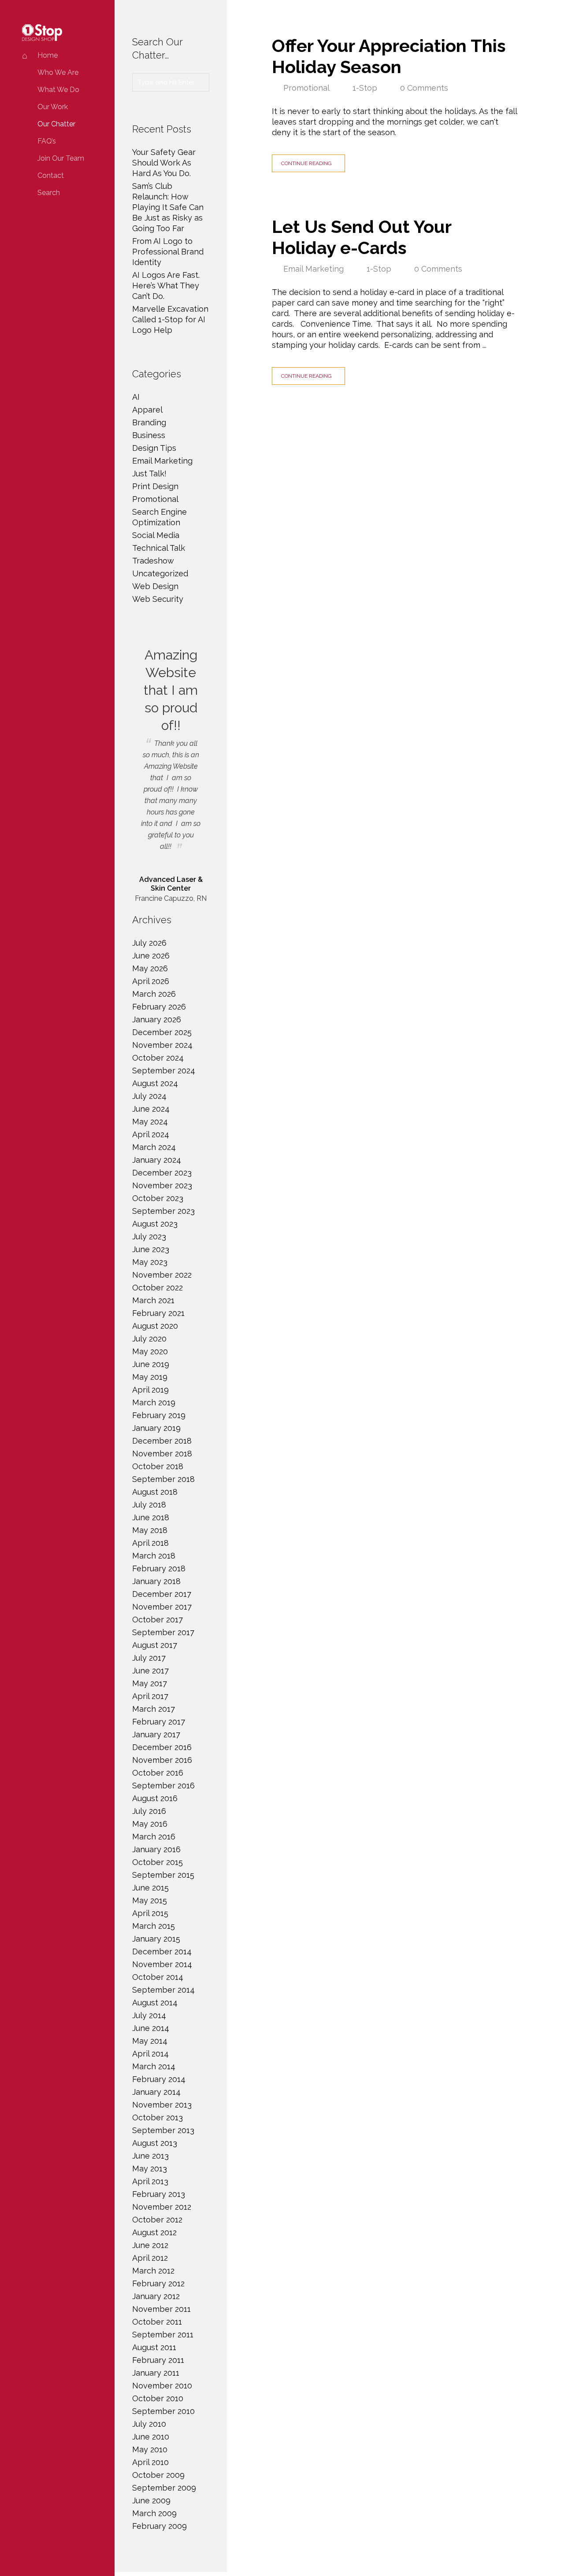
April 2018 (150, 1543)
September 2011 (163, 2335)
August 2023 (155, 1224)
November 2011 (161, 2309)
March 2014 (154, 2066)
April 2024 (151, 1134)
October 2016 (158, 1773)
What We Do (58, 90)
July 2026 (149, 943)
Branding (149, 422)
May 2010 (150, 2449)
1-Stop (365, 88)
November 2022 (162, 1275)
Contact (51, 175)
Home (48, 55)
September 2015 (163, 1875)
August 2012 (154, 2232)
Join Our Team (61, 158)
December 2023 (162, 1173)
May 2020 (150, 1351)
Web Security (158, 599)
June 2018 (151, 1517)
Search (49, 193)
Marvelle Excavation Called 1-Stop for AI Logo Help (170, 319)
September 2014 (163, 1990)
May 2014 (150, 2041)
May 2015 (150, 1900)
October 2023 (158, 1198)
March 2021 (153, 1300)
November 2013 (162, 2105)
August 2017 (155, 1645)
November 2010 (162, 2386)
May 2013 (150, 2169)
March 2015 (154, 1926)
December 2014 (162, 1951)
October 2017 (158, 1620)
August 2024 (155, 1083)
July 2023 (149, 1236)
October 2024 (158, 1058)
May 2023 (150, 1262)
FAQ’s (47, 141)
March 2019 (154, 1402)
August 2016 (155, 1798)
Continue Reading (306, 163)
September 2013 (163, 2130)
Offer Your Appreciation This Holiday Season (389, 56)
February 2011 (158, 2360)
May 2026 (150, 968)
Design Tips (154, 448)
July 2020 (149, 1339)
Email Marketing (314, 269)
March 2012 (153, 2271)
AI (136, 397)
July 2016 (149, 1811)
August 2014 (155, 2003)
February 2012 (158, 2283)
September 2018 (163, 1479)
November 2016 (162, 1760)
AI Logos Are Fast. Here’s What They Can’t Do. (166, 286)
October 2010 (158, 2398)
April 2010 (150, 2462)
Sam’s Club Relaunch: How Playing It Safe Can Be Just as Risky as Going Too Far (168, 207)
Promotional (306, 88)
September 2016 (163, 1786)
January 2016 (156, 1849)
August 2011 (154, 2347)
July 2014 (149, 2015)
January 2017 (156, 1734)
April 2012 (150, 2258)
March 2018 (154, 1556)
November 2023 (162, 1185)
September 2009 (164, 2488)
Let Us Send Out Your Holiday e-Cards (362, 237)
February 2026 (159, 1007)
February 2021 (158, 1313)
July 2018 (149, 1505)
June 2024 (151, 1109)
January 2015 (156, 1939)
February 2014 (159, 2079)
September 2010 (163, 2411)
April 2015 (150, 1913)
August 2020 (155, 1326)
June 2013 (150, 2156)
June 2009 (151, 2500)
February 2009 (160, 2526)
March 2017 (154, 1709)
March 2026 (154, 994)
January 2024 (157, 1160)
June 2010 (151, 2437)
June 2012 (150, 2245)
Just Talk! (149, 474)
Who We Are (58, 72)
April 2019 (150, 1390)
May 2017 (150, 1683)
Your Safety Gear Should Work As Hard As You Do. (164, 163)
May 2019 (150, 1377)
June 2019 (151, 1364)
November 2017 (162, 1607)
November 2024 (162, 1045)
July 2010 (149, 2424)
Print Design (155, 486)
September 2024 (164, 1071)
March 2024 (154, 1147)
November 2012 (162, 2207)
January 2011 (156, 2373)
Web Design (155, 586)
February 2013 (159, 2194)
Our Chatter (56, 124)
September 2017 (163, 1632)
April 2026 (151, 981)
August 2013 (155, 2143)
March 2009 (154, 2513)
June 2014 (151, 2028)
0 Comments (424, 88)
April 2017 (150, 1696)
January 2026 (157, 1019)
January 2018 (156, 1581)
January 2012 (156, 2296)
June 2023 (151, 1249)
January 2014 (156, 2092)
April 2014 (150, 2054)
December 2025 (162, 1032)
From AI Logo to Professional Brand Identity (168, 252)
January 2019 (156, 1428)
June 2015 (150, 1888)
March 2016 (154, 1837)
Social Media (156, 535)
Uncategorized (160, 573)
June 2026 (151, 956)
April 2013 (150, 2181)
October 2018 (158, 1466)
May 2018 (150, 1530)
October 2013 (158, 2117)
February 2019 (159, 1415)
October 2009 (158, 2475)
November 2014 (162, 1964)
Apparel (147, 410)
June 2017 (150, 1671)
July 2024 (149, 1096)
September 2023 (163, 1211)
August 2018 (155, 1492)
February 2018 (159, 1568)
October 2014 (158, 1977)
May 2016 (150, 1824)
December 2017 (162, 1594)
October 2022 (158, 1288)
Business (149, 435)
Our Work (53, 107)
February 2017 (159, 1722)
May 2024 (150, 1122)
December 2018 (162, 1441)
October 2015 (158, 1862)
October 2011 (157, 2322)
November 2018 (162, 1454)
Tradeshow (153, 561)
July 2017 (149, 1658)
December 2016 (162, 1747)
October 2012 (157, 2220)
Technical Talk (159, 548)
